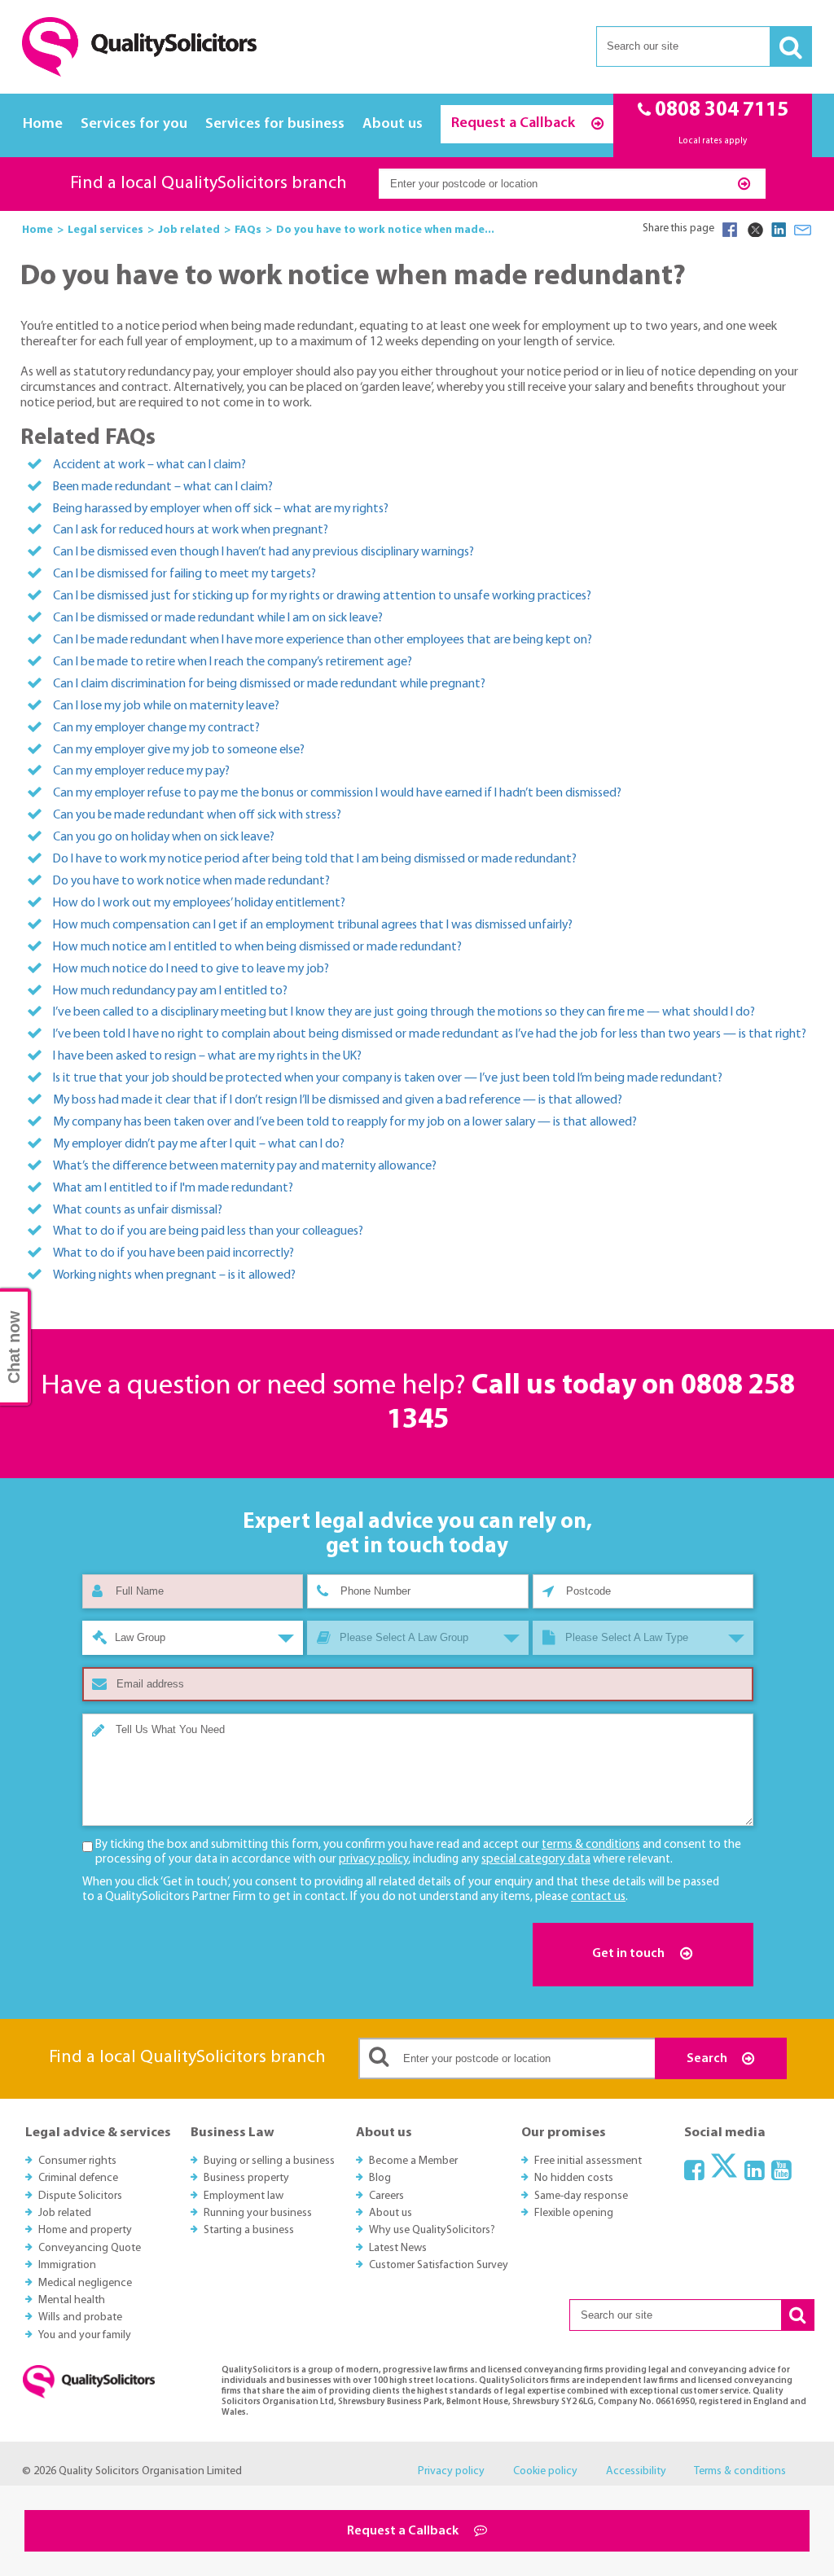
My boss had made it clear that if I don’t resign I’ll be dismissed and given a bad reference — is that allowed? (338, 1100)
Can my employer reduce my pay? (141, 771)
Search (708, 2059)
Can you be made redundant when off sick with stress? (197, 815)
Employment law (244, 2196)
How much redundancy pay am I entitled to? (170, 991)
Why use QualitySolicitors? (432, 2230)
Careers (386, 2196)
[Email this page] (803, 230)
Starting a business (249, 2230)
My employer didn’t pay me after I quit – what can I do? (199, 1144)
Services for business (275, 124)
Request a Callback (515, 123)
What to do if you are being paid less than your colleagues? (208, 1231)
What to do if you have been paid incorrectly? (173, 1253)
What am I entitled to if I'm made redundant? (173, 1188)
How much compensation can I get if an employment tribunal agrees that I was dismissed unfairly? (313, 925)
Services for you (134, 124)
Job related (65, 2213)
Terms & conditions (740, 2471)
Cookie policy (545, 2471)
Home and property (85, 2230)
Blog (380, 2178)
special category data (536, 1860)
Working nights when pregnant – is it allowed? (174, 1275)
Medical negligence (85, 2283)
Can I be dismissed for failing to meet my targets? (184, 574)
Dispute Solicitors (80, 2196)
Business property (246, 2178)
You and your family (85, 2335)
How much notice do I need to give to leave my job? (191, 969)
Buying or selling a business (269, 2161)
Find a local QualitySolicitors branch (208, 184)
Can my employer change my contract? (156, 728)
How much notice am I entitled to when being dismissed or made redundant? (257, 947)
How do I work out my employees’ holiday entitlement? (199, 903)
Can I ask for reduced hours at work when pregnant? (191, 530)
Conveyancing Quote (90, 2248)
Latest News (398, 2248)
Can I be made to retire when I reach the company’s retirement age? (233, 662)
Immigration (67, 2265)
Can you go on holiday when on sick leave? (164, 837)
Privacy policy (451, 2471)
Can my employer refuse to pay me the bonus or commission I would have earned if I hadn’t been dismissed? (337, 793)
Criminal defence (78, 2178)
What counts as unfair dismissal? (138, 1210)
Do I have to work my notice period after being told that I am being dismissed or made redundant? (315, 859)
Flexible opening (574, 2213)
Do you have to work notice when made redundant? (191, 881)
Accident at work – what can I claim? (149, 465)
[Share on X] (754, 230)
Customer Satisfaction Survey (439, 2265)
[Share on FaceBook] (730, 230)
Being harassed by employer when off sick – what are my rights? (221, 509)
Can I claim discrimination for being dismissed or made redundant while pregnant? (269, 684)
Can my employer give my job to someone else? (179, 750)
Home (43, 124)
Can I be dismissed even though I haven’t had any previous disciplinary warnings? (263, 552)
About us (393, 124)
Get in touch (630, 1954)
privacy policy (373, 1860)
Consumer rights (77, 2161)
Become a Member (413, 2161)
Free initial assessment (588, 2161)
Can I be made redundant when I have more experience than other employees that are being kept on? (323, 640)
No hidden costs (574, 2178)
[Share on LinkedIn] (779, 230)
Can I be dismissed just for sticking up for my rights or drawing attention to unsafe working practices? (322, 596)
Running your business (258, 2213)
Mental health (72, 2300)
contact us (598, 1897)
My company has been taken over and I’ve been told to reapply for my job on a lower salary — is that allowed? (345, 1122)
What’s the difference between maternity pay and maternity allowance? (245, 1166)
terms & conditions (591, 1845)
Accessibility (636, 2471)
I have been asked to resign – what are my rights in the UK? (207, 1056)
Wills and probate (80, 2317)
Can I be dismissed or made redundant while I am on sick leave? (218, 618)
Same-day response (581, 2196)
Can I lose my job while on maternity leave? (166, 706)
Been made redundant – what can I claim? (163, 487)
